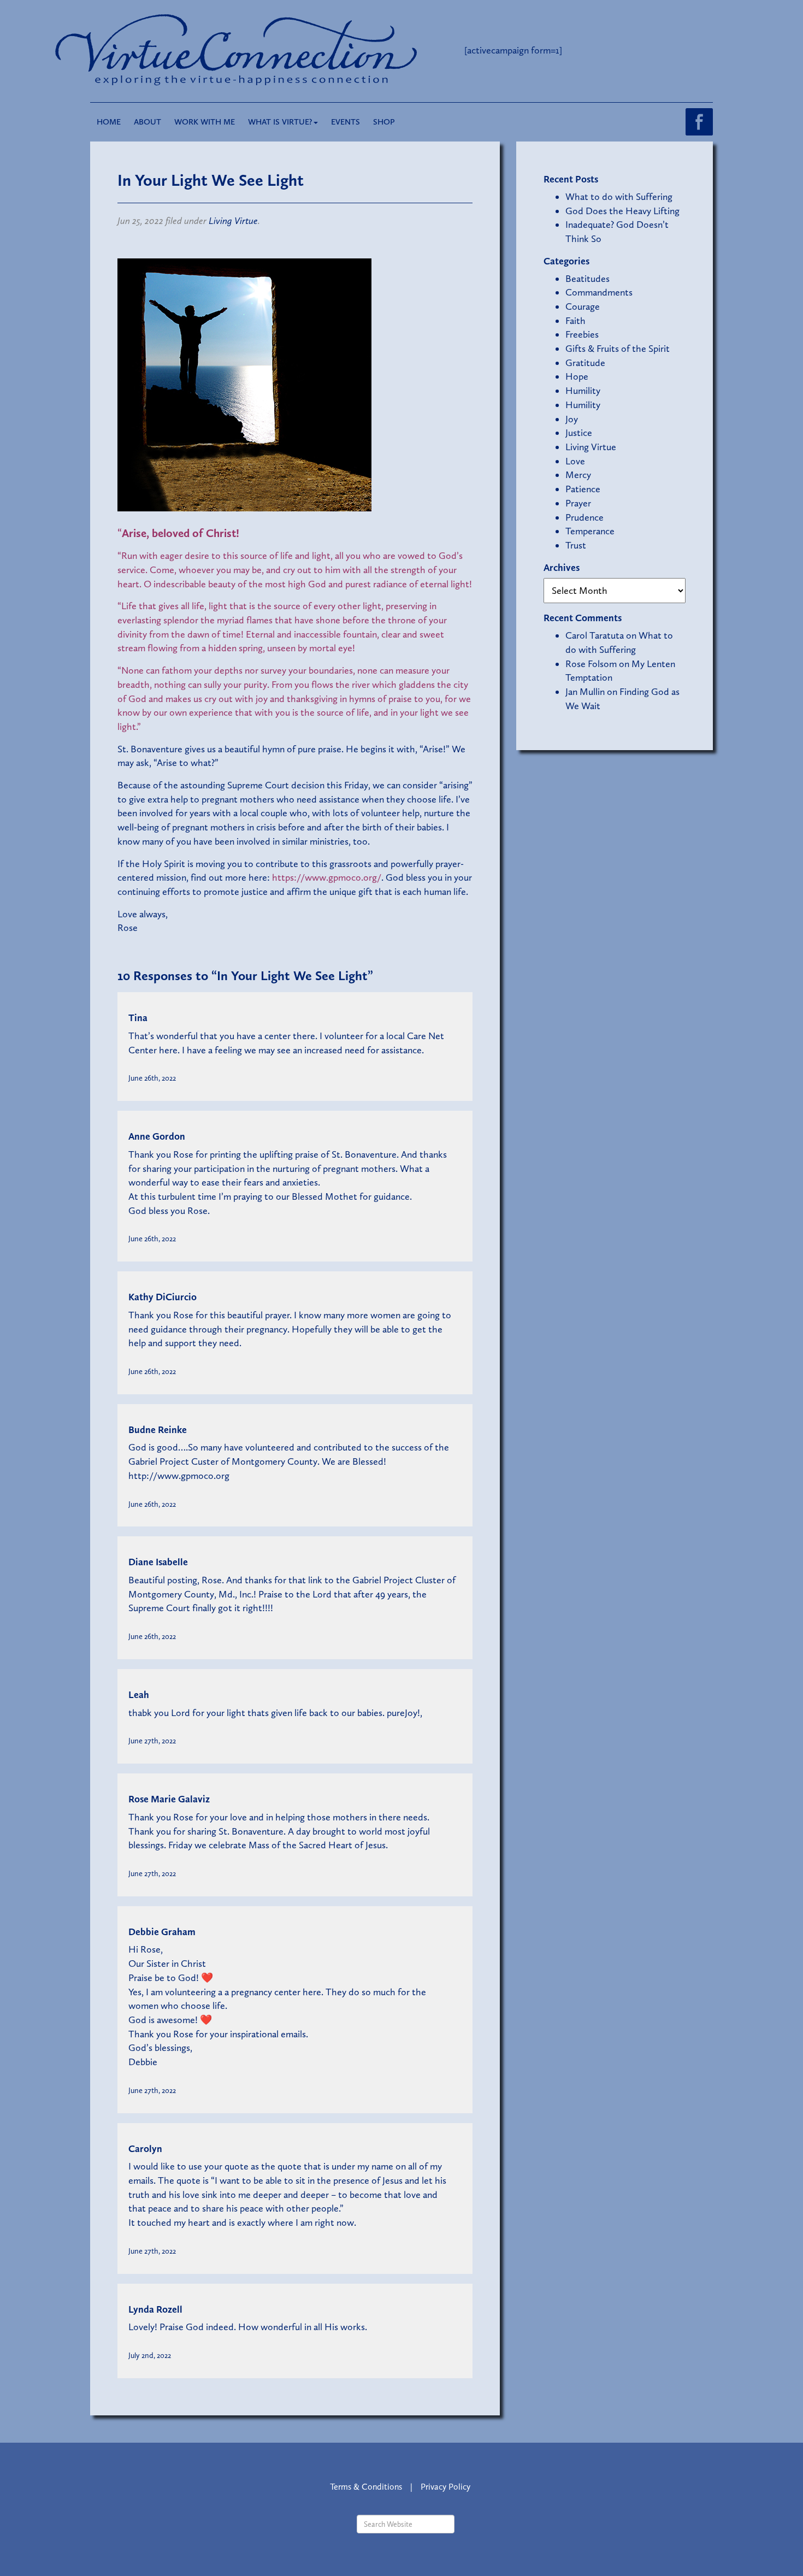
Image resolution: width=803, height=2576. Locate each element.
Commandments (599, 292)
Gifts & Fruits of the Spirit (618, 349)
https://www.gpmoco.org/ (327, 877)
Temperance (590, 531)
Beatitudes (588, 279)
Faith (575, 321)
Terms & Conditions (366, 2487)
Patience (583, 489)
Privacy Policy (445, 2487)
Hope (577, 376)
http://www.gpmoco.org (179, 1476)
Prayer (578, 503)
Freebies (582, 334)
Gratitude (585, 363)
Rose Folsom (591, 664)
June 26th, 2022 (152, 1078)
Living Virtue (233, 221)
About (147, 122)
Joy (572, 419)
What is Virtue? (280, 122)
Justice (579, 433)
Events (346, 122)
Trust (576, 545)
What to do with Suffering (619, 197)
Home (109, 122)
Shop (384, 122)
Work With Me (205, 122)
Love (575, 461)
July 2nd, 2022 (150, 2355)
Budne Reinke (158, 1430)
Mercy (578, 475)
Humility (583, 391)
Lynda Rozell (155, 2309)
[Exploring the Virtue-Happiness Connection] (280, 50)
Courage (583, 306)
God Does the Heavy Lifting (622, 211)
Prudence (584, 517)
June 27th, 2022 (152, 1741)
